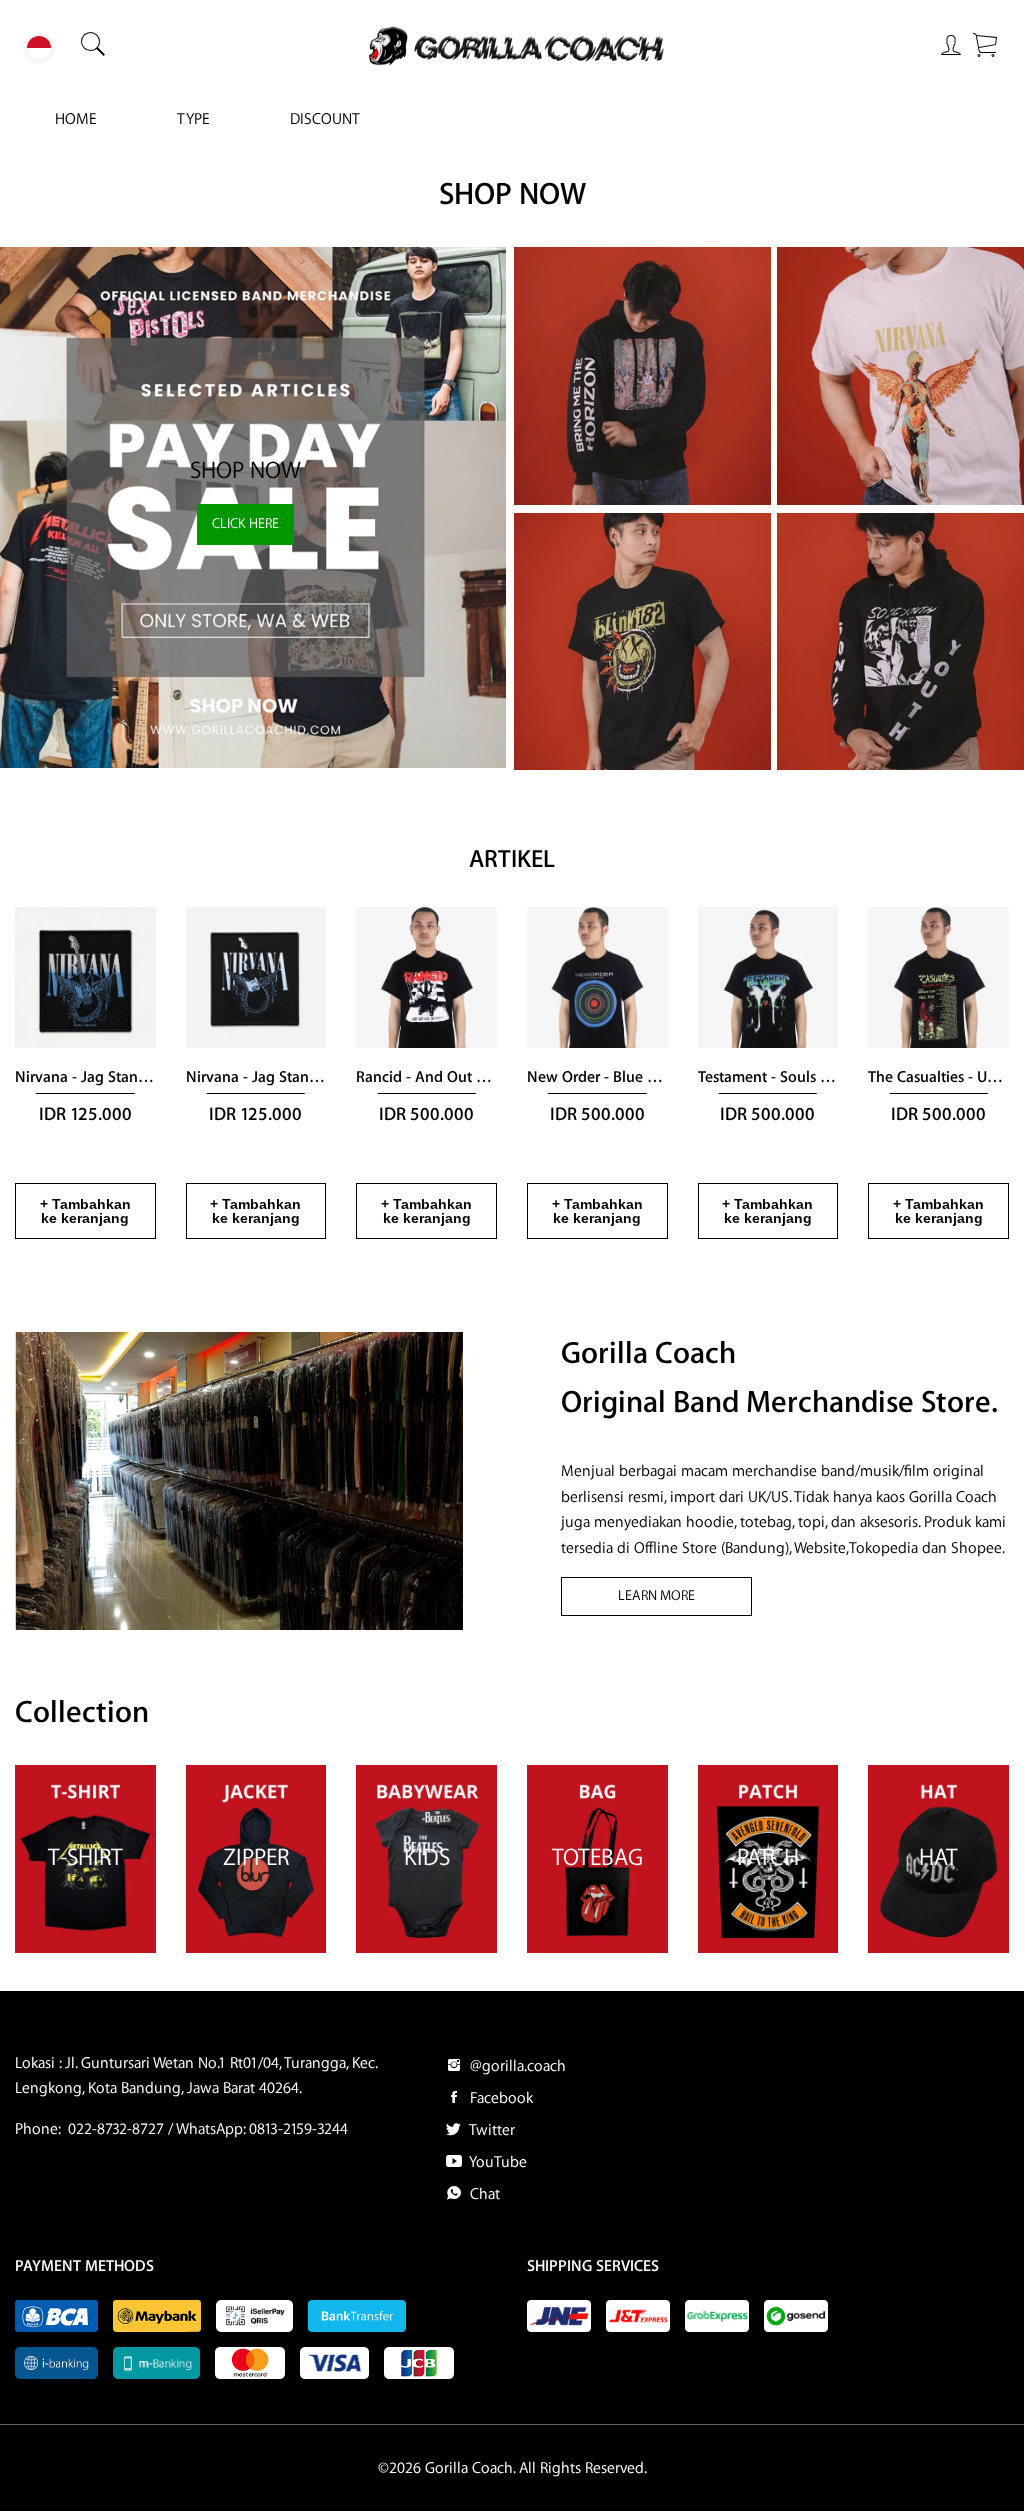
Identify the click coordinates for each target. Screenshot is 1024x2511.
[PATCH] (768, 1948)
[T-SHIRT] (85, 1948)
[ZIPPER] (256, 1948)
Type (193, 119)
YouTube (496, 2162)
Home (76, 119)
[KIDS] (426, 1948)
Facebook (499, 2098)
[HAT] (938, 1948)
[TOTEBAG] (597, 1948)
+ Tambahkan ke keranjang (85, 1211)
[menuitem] (76, 120)
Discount (325, 119)
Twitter (490, 2130)
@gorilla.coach (516, 2066)
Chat (483, 2194)
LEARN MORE (656, 1596)
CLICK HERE (245, 524)
